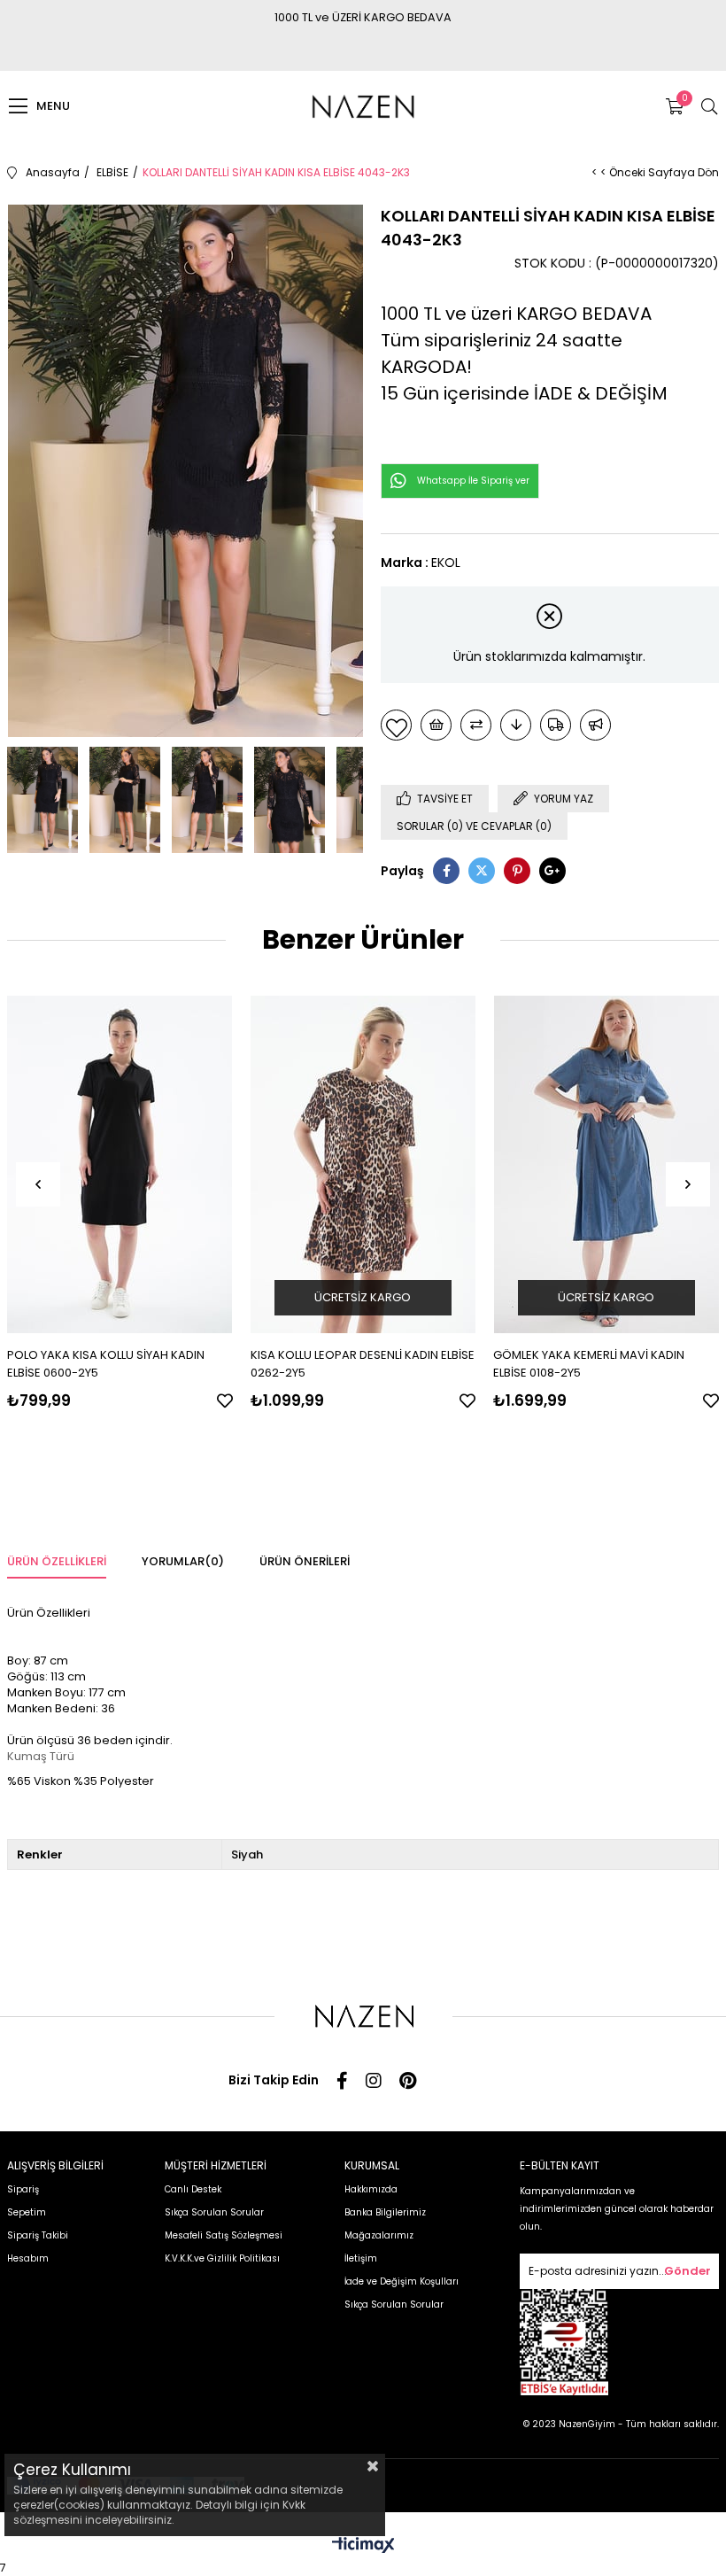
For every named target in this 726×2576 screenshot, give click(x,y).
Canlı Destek (193, 2189)
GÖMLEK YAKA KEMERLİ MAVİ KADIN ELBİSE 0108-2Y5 (589, 1364)
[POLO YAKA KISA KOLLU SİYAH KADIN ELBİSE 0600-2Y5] (120, 1164)
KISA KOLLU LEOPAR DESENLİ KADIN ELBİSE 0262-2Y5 (363, 1364)
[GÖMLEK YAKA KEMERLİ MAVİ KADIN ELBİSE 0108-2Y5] (606, 1164)
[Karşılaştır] (476, 725)
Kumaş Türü (41, 1756)
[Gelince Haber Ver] (595, 725)
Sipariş (23, 2189)
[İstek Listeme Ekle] (436, 725)
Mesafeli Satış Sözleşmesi (224, 2235)
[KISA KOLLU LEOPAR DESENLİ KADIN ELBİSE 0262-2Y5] (363, 1164)
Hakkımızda (371, 2189)
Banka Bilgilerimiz (385, 2212)
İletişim (361, 2258)
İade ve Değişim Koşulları (402, 2281)
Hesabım (28, 2258)
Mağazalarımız (379, 2235)
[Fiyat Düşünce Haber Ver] (516, 725)
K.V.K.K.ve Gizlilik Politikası (222, 2258)
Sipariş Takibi (38, 2235)
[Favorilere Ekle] (396, 725)
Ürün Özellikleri (57, 1561)
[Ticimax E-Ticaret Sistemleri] (363, 2546)
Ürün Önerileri (305, 1561)
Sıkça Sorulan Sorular (214, 2212)
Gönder (687, 2271)
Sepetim (27, 2212)
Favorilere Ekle (225, 1401)
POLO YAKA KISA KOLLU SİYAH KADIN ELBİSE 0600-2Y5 (106, 1364)
